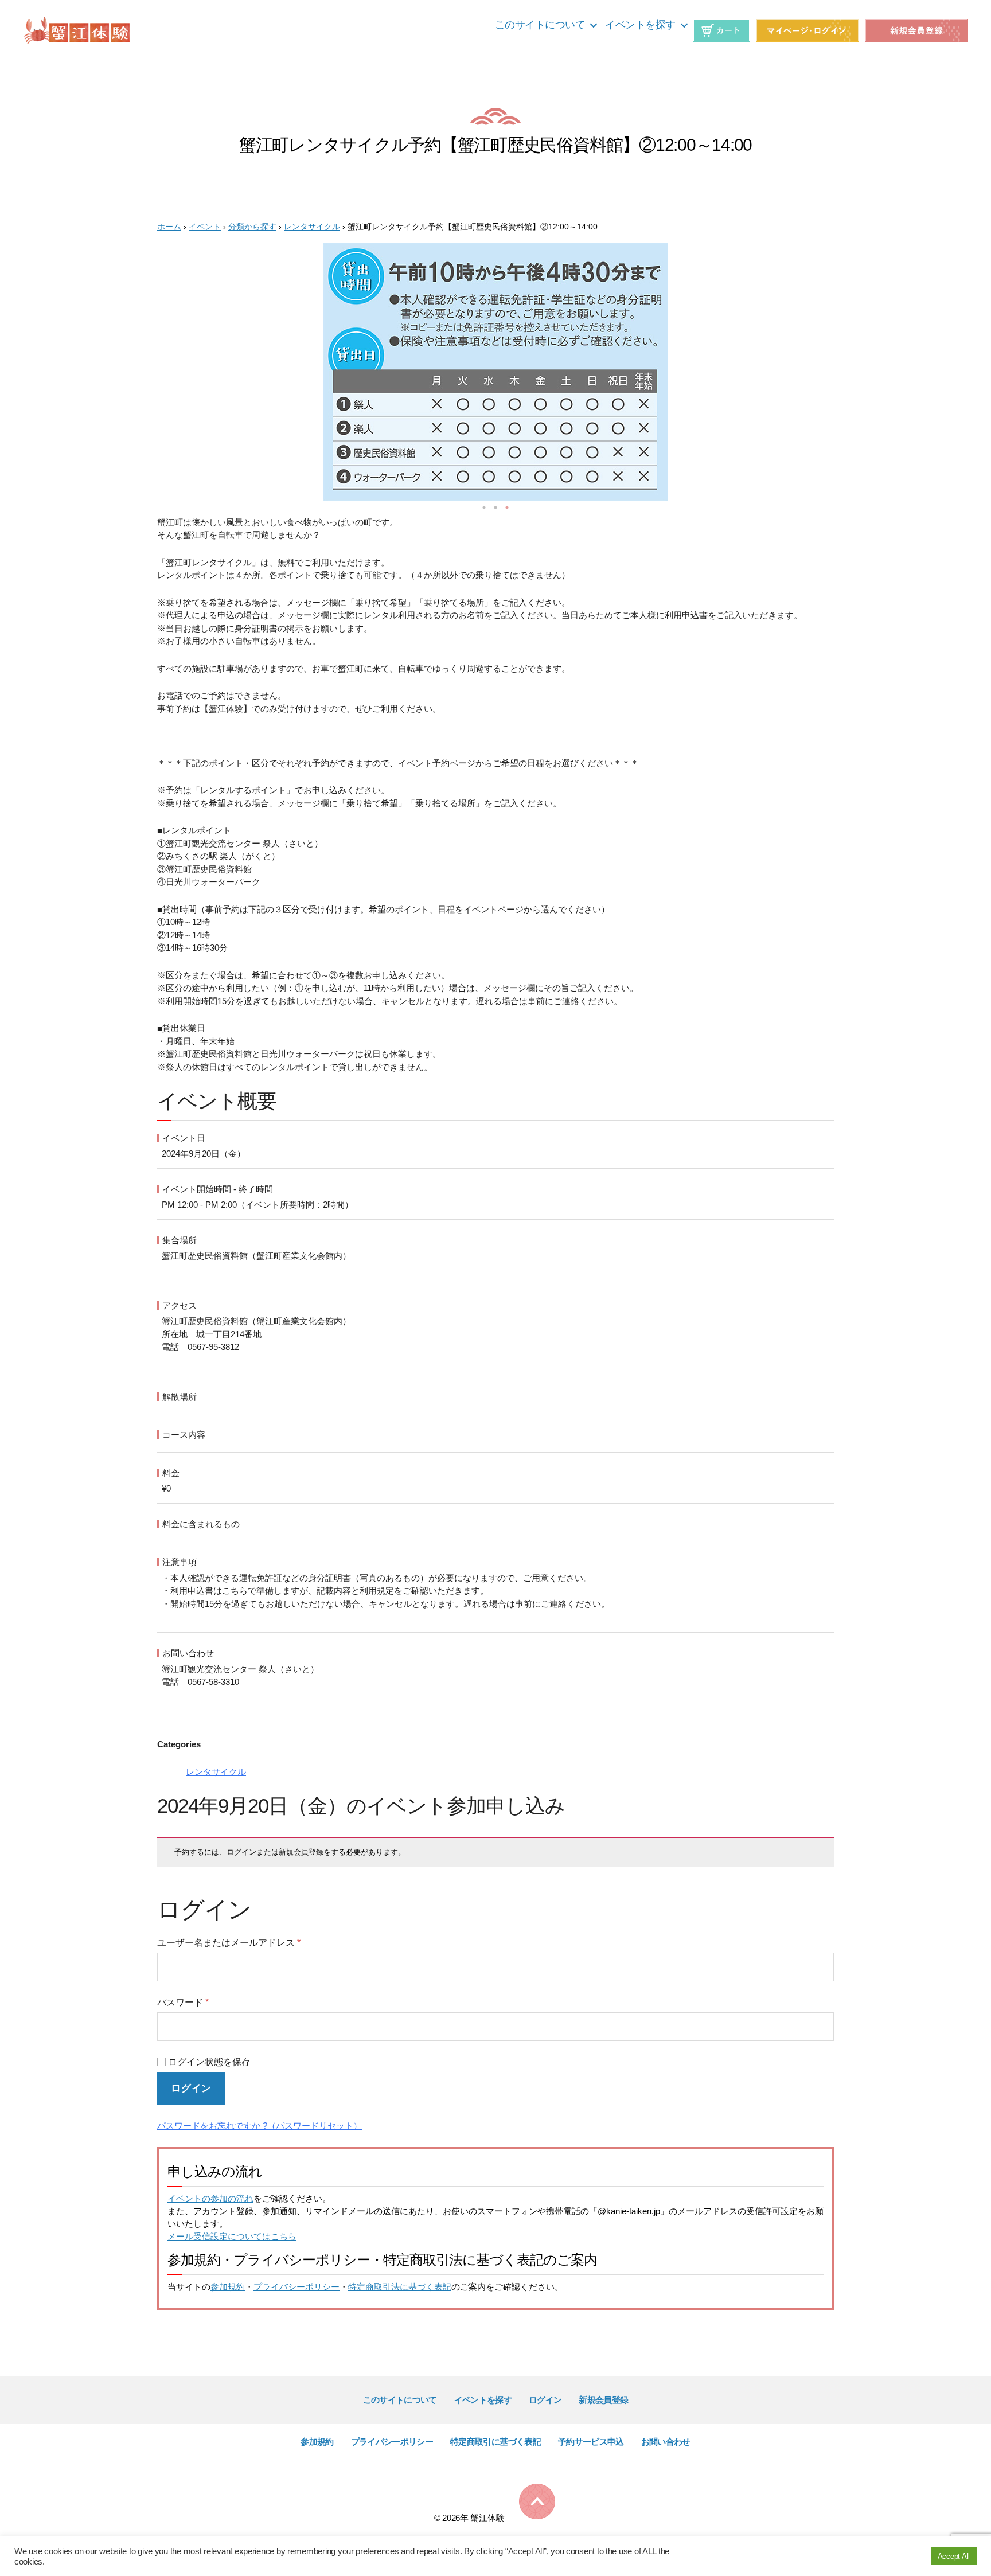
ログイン (191, 2088)
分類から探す (252, 227)
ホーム (169, 227)
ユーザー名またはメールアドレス (229, 1943)
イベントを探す (640, 25)
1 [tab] (484, 508)
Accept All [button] (954, 2556)
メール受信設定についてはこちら (232, 2236)
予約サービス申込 (591, 2442)
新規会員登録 (603, 2400)
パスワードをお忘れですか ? (212, 2126)
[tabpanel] (495, 373)
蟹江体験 (487, 2518)
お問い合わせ (666, 2442)
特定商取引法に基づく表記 (400, 2287)
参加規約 (228, 2287)
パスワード (183, 2002)
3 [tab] (507, 508)
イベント (205, 227)
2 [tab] (495, 508)
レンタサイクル (312, 227)
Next (848, 374)
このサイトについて (540, 25)
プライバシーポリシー (296, 2287)
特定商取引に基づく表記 (495, 2442)
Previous (143, 374)
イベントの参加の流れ (210, 2198)
